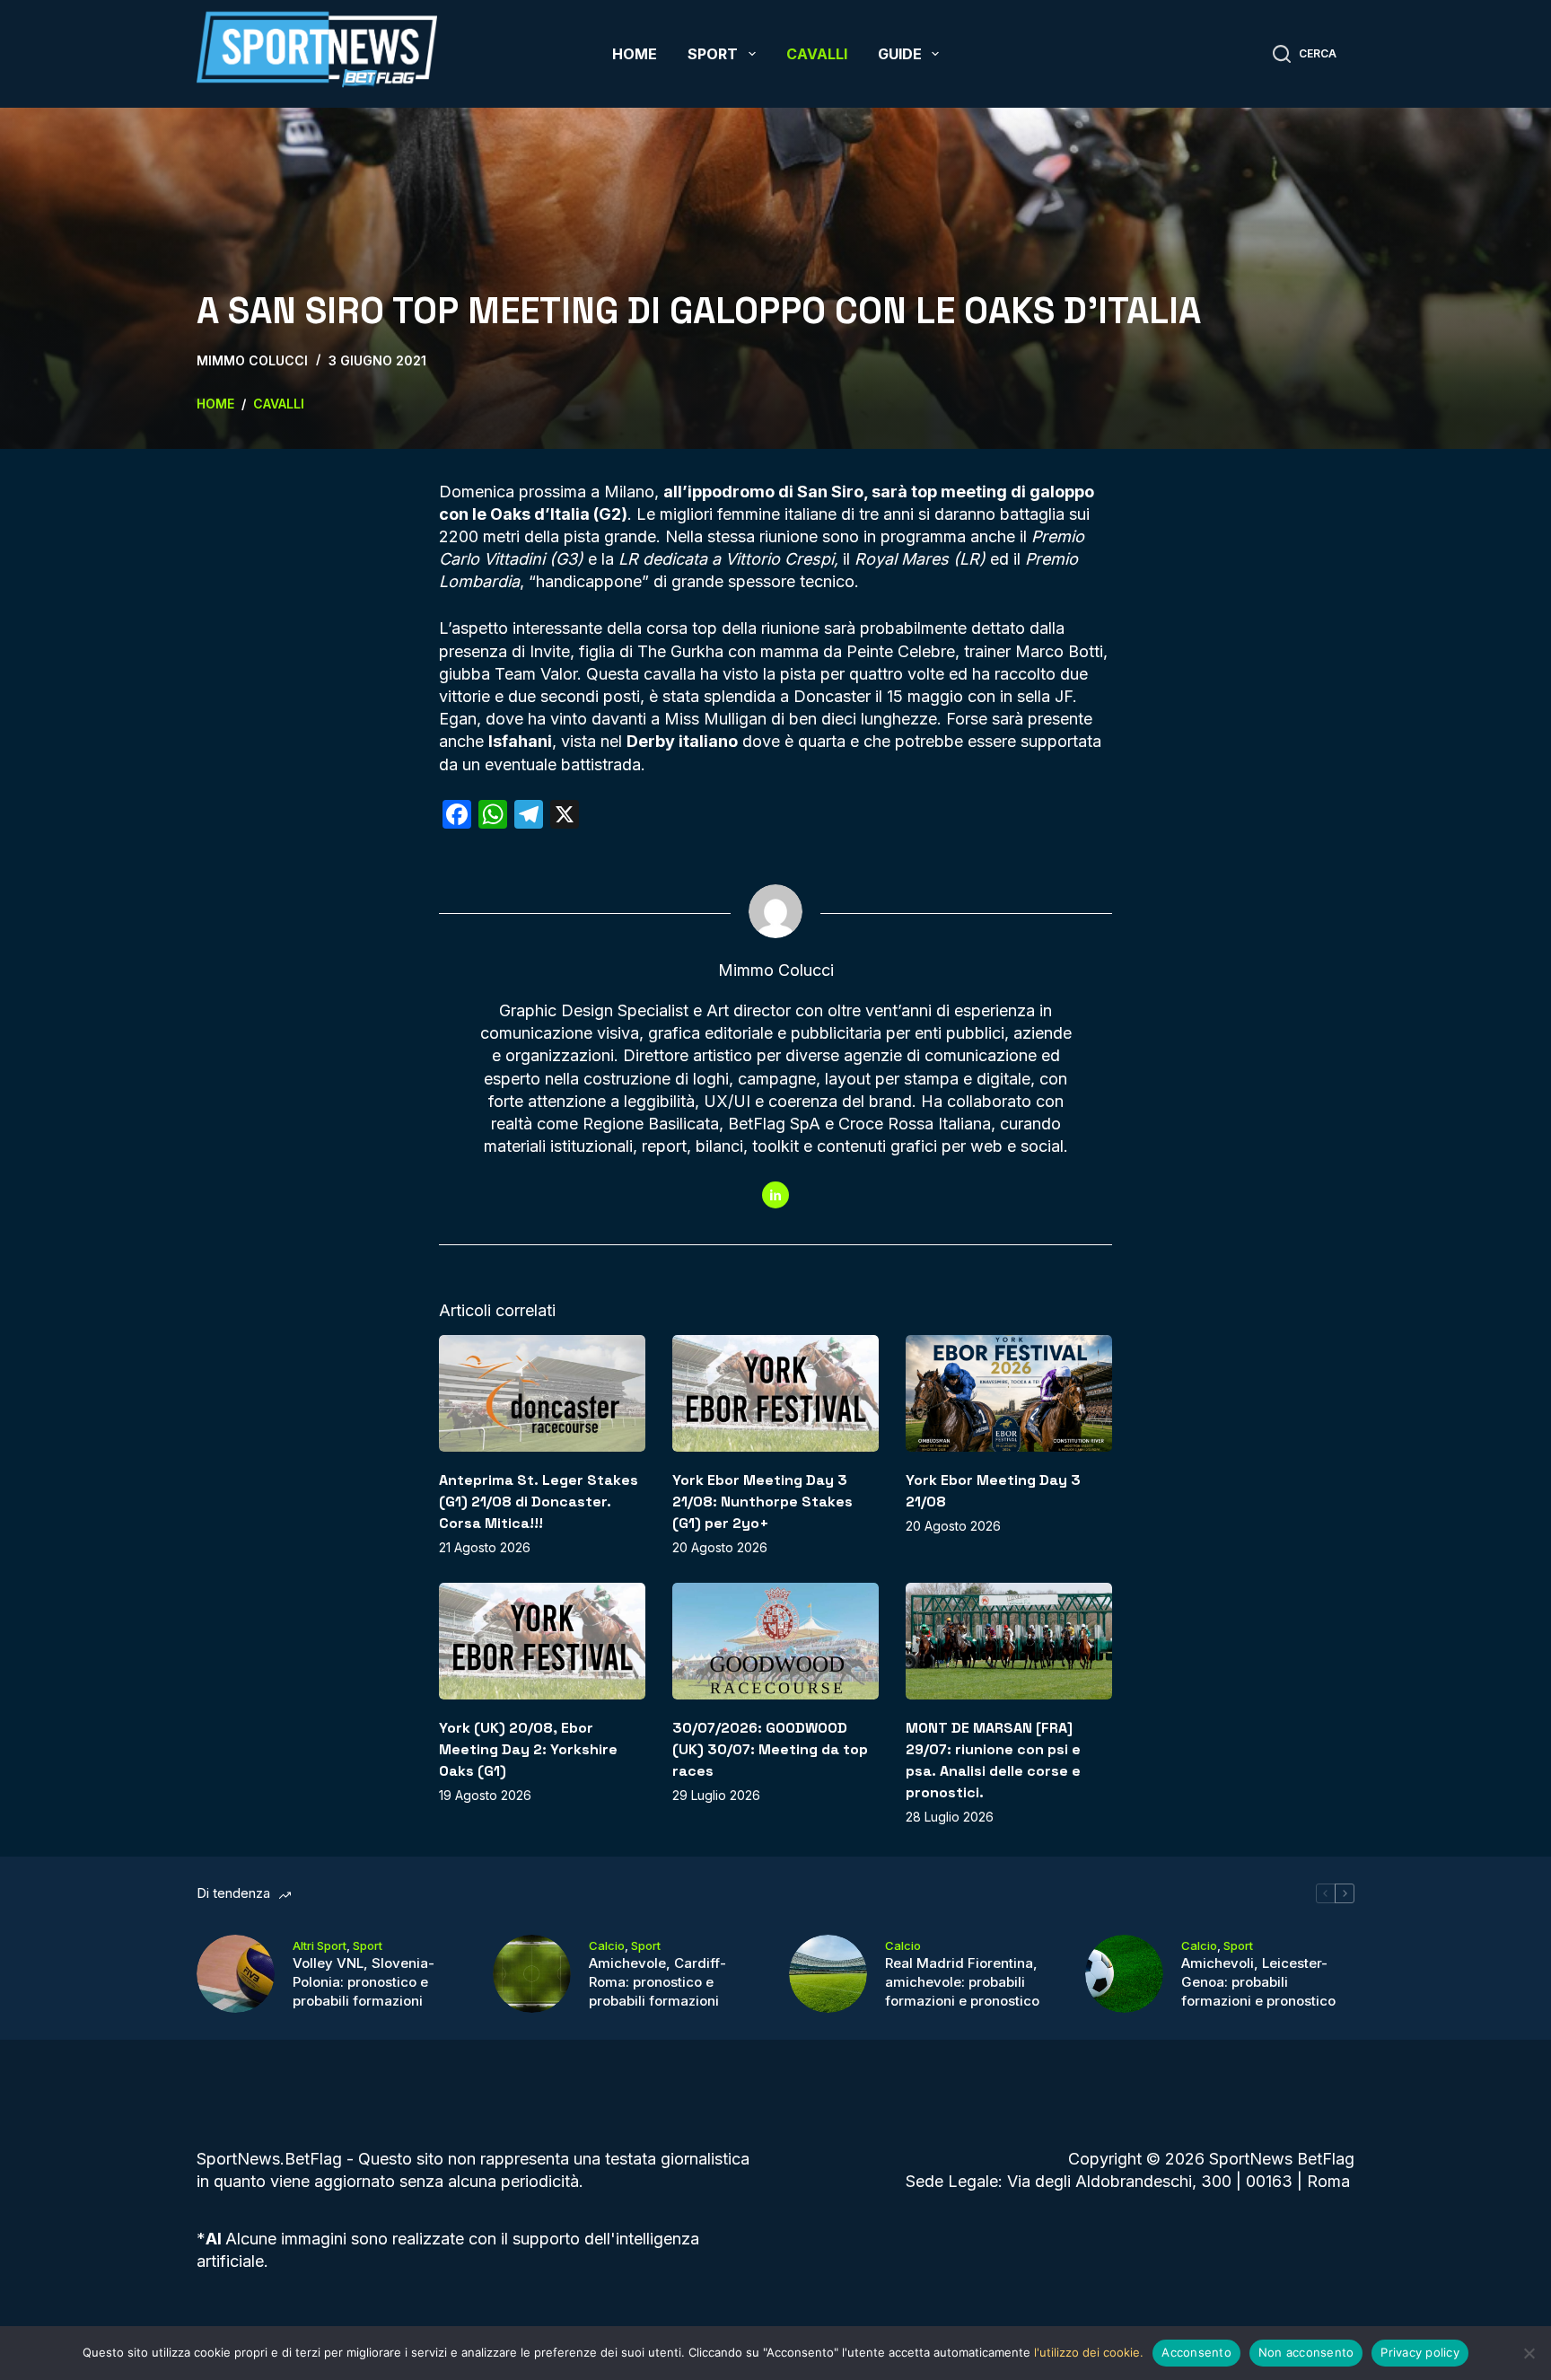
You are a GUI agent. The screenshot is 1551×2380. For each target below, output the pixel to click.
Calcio (607, 1945)
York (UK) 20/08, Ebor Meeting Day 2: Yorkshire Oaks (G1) (528, 1749)
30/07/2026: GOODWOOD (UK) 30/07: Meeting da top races (770, 1749)
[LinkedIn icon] (775, 1195)
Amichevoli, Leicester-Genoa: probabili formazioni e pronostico (1258, 1982)
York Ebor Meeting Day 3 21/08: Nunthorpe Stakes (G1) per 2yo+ (762, 1502)
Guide (900, 54)
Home (635, 54)
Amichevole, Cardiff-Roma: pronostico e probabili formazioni (657, 1982)
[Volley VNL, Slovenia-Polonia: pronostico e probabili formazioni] (236, 1974)
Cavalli (817, 54)
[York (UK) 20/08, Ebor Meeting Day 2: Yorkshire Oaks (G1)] (542, 1641)
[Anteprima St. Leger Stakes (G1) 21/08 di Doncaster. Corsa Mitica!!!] (542, 1393)
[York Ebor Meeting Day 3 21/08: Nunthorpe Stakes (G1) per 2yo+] (775, 1393)
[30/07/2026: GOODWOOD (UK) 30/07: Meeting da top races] (775, 1641)
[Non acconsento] (1529, 2353)
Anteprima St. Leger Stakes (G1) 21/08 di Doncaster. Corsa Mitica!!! (539, 1502)
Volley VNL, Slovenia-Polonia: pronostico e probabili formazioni (364, 1982)
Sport (713, 54)
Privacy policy (1420, 2352)
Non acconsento (1306, 2352)
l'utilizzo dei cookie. (1089, 2352)
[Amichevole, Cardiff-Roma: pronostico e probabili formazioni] (532, 1974)
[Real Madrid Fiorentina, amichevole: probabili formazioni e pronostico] (828, 1974)
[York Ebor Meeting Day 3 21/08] (1009, 1393)
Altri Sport (320, 1945)
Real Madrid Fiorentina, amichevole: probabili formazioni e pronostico (962, 1982)
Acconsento (1196, 2352)
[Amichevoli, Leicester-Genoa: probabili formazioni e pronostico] (1124, 1974)
